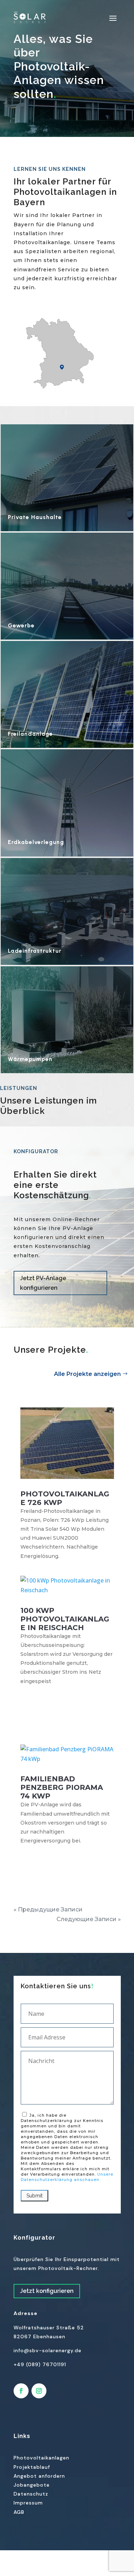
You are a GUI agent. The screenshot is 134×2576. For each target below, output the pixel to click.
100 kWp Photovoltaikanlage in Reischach (65, 1619)
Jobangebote (32, 2485)
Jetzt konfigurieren (47, 2291)
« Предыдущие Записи (48, 1909)
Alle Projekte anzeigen (87, 1374)
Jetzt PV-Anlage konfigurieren (43, 1283)
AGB (19, 2512)
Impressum (28, 2503)
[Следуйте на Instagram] (39, 2391)
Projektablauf (32, 2467)
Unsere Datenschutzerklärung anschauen (67, 2177)
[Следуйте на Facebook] (21, 2391)
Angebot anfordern (39, 2476)
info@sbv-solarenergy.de (48, 2350)
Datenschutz (31, 2494)
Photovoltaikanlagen (41, 2458)
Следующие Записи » (89, 1919)
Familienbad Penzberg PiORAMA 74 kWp (62, 1787)
